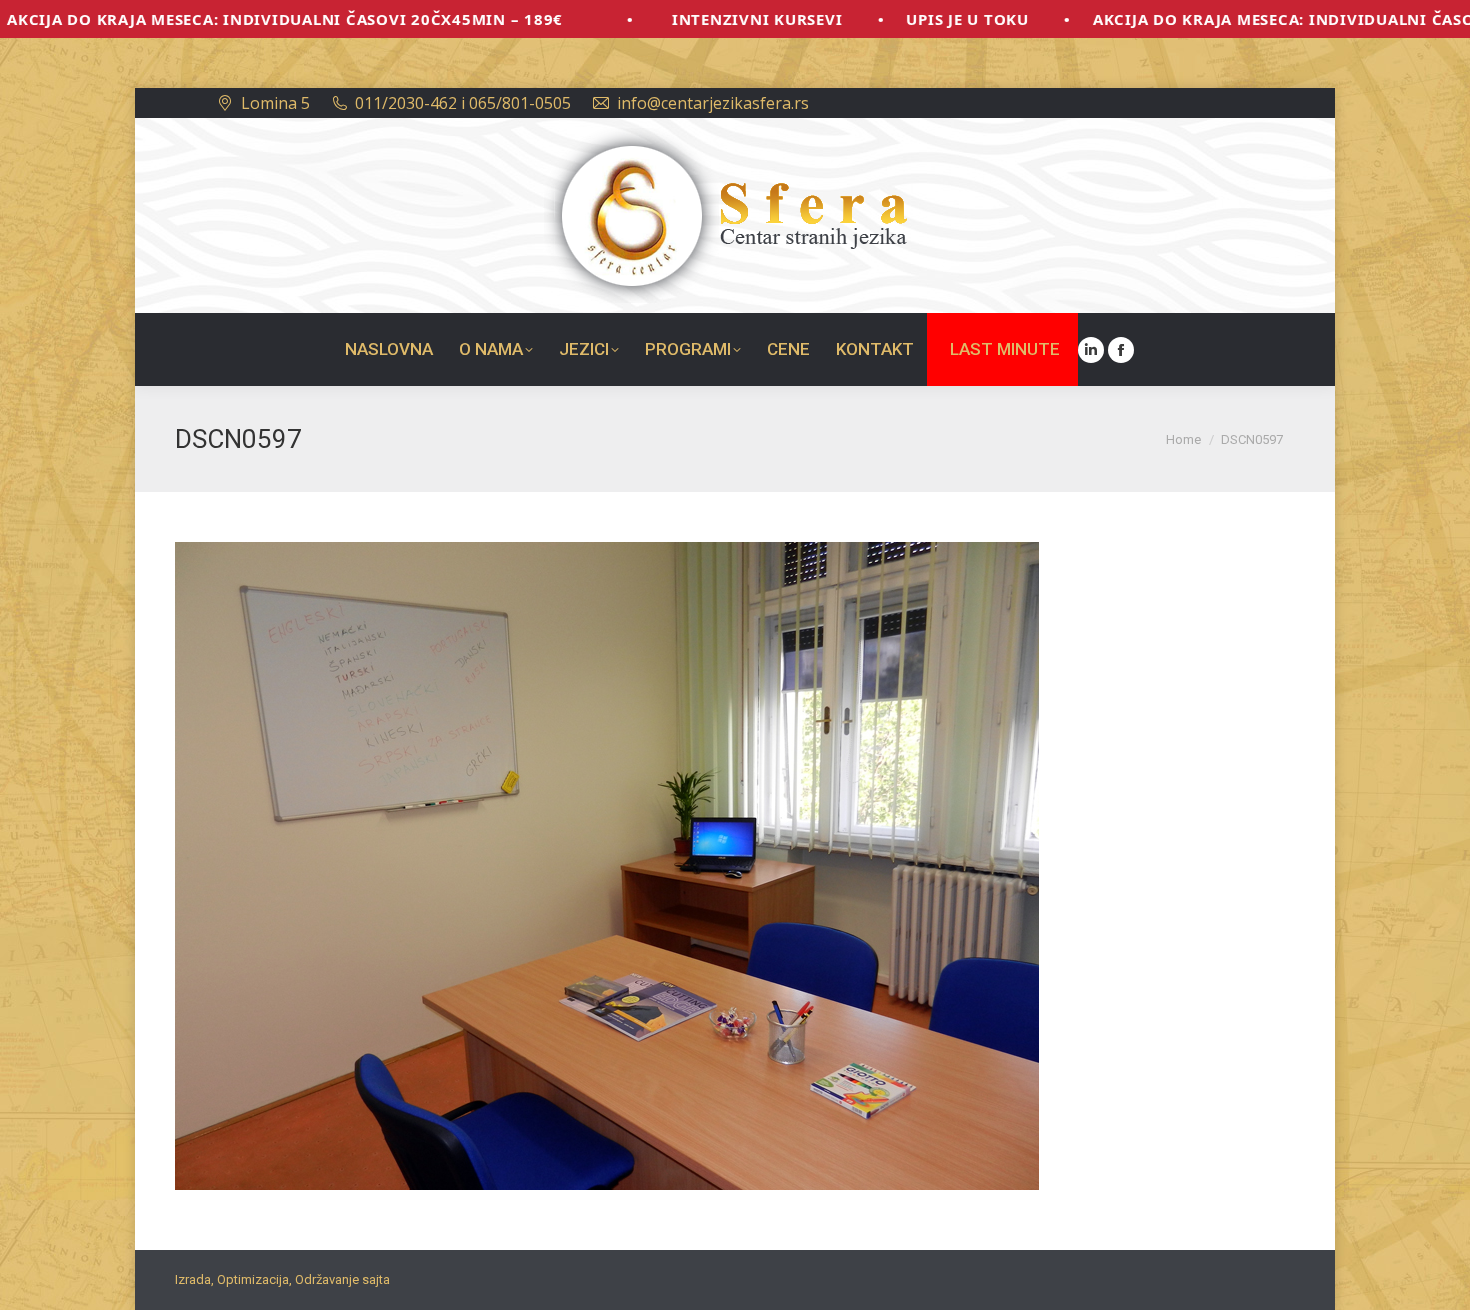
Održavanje (327, 1279)
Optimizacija (253, 1279)
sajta (376, 1279)
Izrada (193, 1279)
